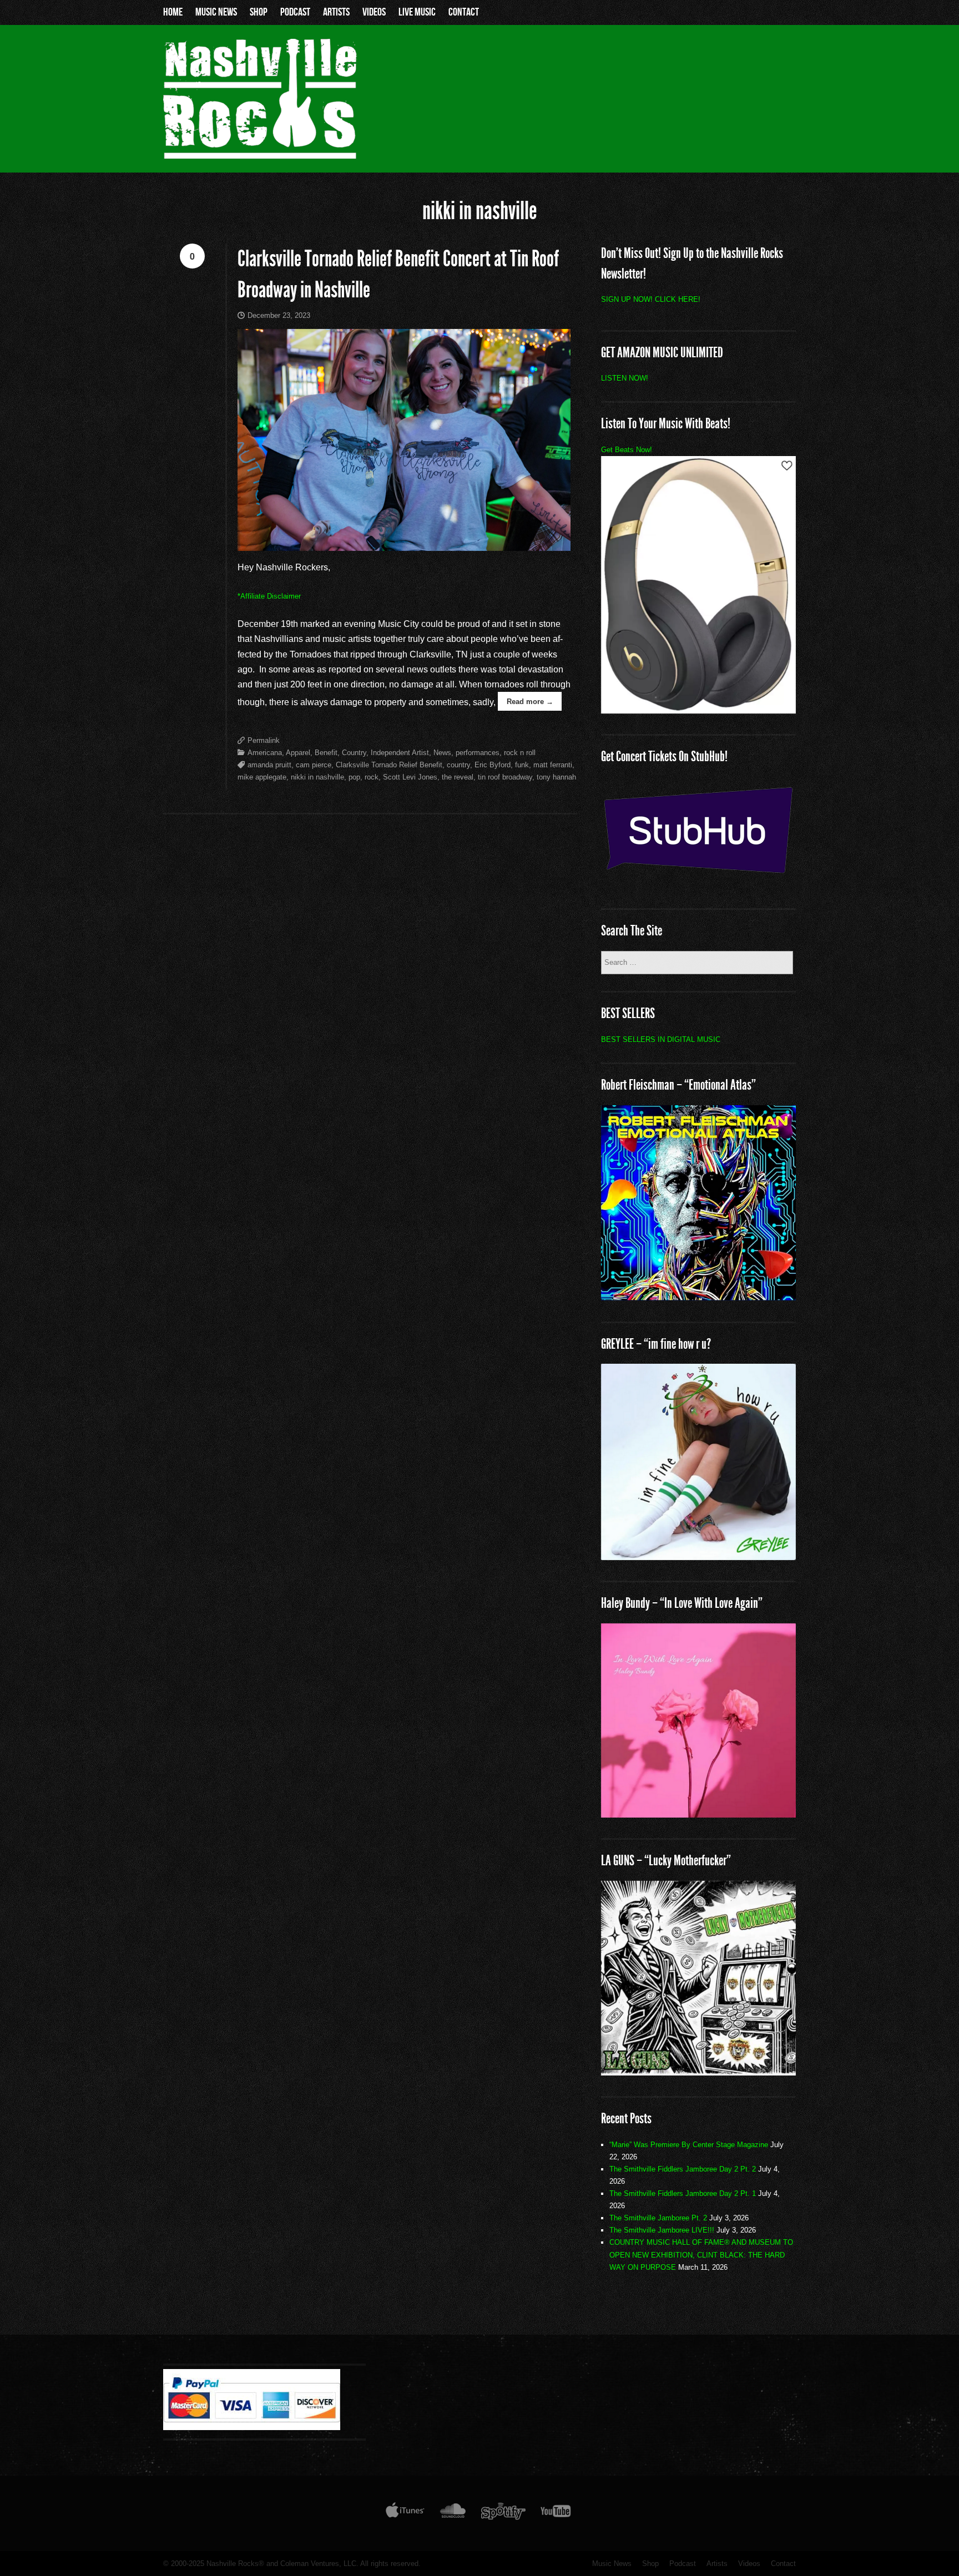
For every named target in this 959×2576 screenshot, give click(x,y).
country (458, 765)
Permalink (264, 740)
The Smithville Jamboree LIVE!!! (662, 2230)
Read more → (530, 702)
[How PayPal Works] (252, 2427)
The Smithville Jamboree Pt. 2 (658, 2218)
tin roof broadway (505, 777)
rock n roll (520, 753)
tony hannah (556, 777)
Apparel (298, 753)
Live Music (417, 12)
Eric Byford (493, 765)
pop (354, 777)
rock (372, 777)
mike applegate (262, 777)
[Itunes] (405, 2513)
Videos (374, 12)
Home (173, 12)
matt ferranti (553, 765)
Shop (259, 12)
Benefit (326, 753)
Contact (464, 12)
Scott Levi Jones (410, 777)
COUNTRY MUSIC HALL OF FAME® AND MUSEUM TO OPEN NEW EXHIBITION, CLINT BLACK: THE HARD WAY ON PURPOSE (701, 2254)
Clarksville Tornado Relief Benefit (389, 765)
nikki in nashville (317, 777)
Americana (265, 753)
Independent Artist (400, 753)
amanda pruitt (269, 765)
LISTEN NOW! (625, 378)
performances (478, 753)
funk (522, 765)
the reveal (458, 777)
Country (354, 753)
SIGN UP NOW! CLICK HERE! (651, 299)
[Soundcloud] (453, 2513)
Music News (216, 12)
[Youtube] (556, 2513)
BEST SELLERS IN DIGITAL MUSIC (661, 1039)
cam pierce (314, 765)
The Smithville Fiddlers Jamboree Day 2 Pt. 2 (683, 2169)
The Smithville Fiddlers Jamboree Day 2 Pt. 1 (683, 2193)
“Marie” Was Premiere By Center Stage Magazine (689, 2145)
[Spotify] (503, 2513)
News (442, 753)
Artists (336, 12)
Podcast (295, 12)
